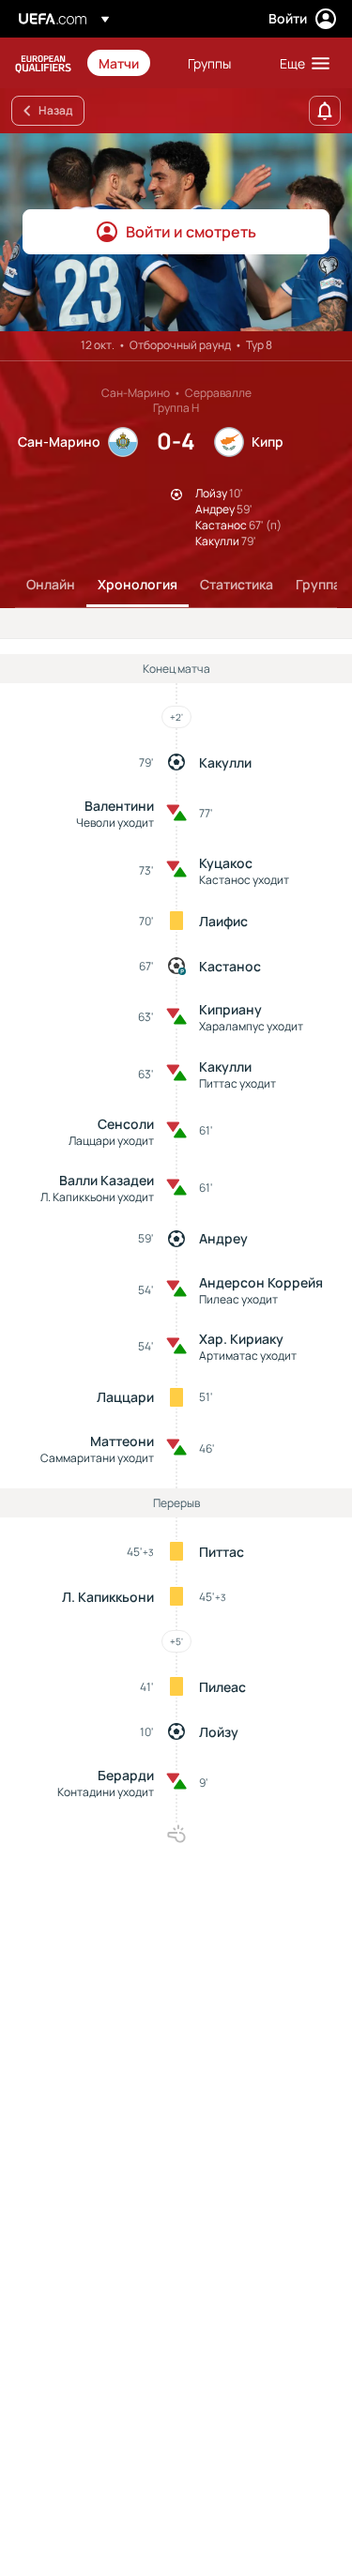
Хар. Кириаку (241, 1339)
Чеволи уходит (115, 823)
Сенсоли (126, 1124)
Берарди (126, 1775)
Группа (318, 584)
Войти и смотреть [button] (191, 232)
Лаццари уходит (111, 1141)
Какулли (225, 762)
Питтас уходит (237, 1083)
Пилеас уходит (238, 1299)
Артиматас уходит (248, 1356)
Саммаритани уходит (97, 1458)
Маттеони (122, 1441)
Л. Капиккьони (108, 1597)
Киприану (230, 1009)
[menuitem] (127, 63)
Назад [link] (55, 110)
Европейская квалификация (43, 63)
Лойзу (219, 1732)
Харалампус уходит (251, 1026)
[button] (300, 63)
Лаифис (223, 921)
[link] (119, 63)
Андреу (223, 1238)
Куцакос (226, 863)
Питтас (222, 1552)
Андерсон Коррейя (261, 1282)
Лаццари (125, 1397)
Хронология (138, 584)
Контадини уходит (106, 1792)
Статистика (237, 584)
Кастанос (230, 966)
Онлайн (51, 584)
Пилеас (222, 1687)
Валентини (119, 806)
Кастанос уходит (244, 880)
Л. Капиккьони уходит (97, 1197)
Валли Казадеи (107, 1180)
